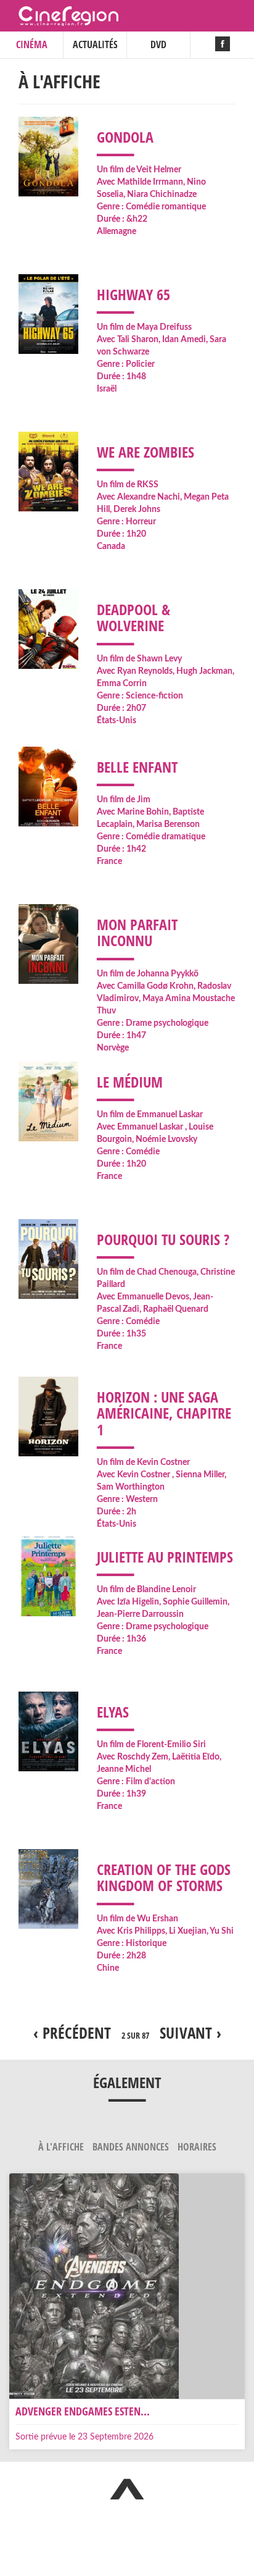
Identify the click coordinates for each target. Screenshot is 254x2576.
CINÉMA (32, 44)
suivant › (190, 2033)
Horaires (197, 2147)
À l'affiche (62, 2147)
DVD (158, 44)
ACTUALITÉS (95, 44)
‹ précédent (72, 2033)
